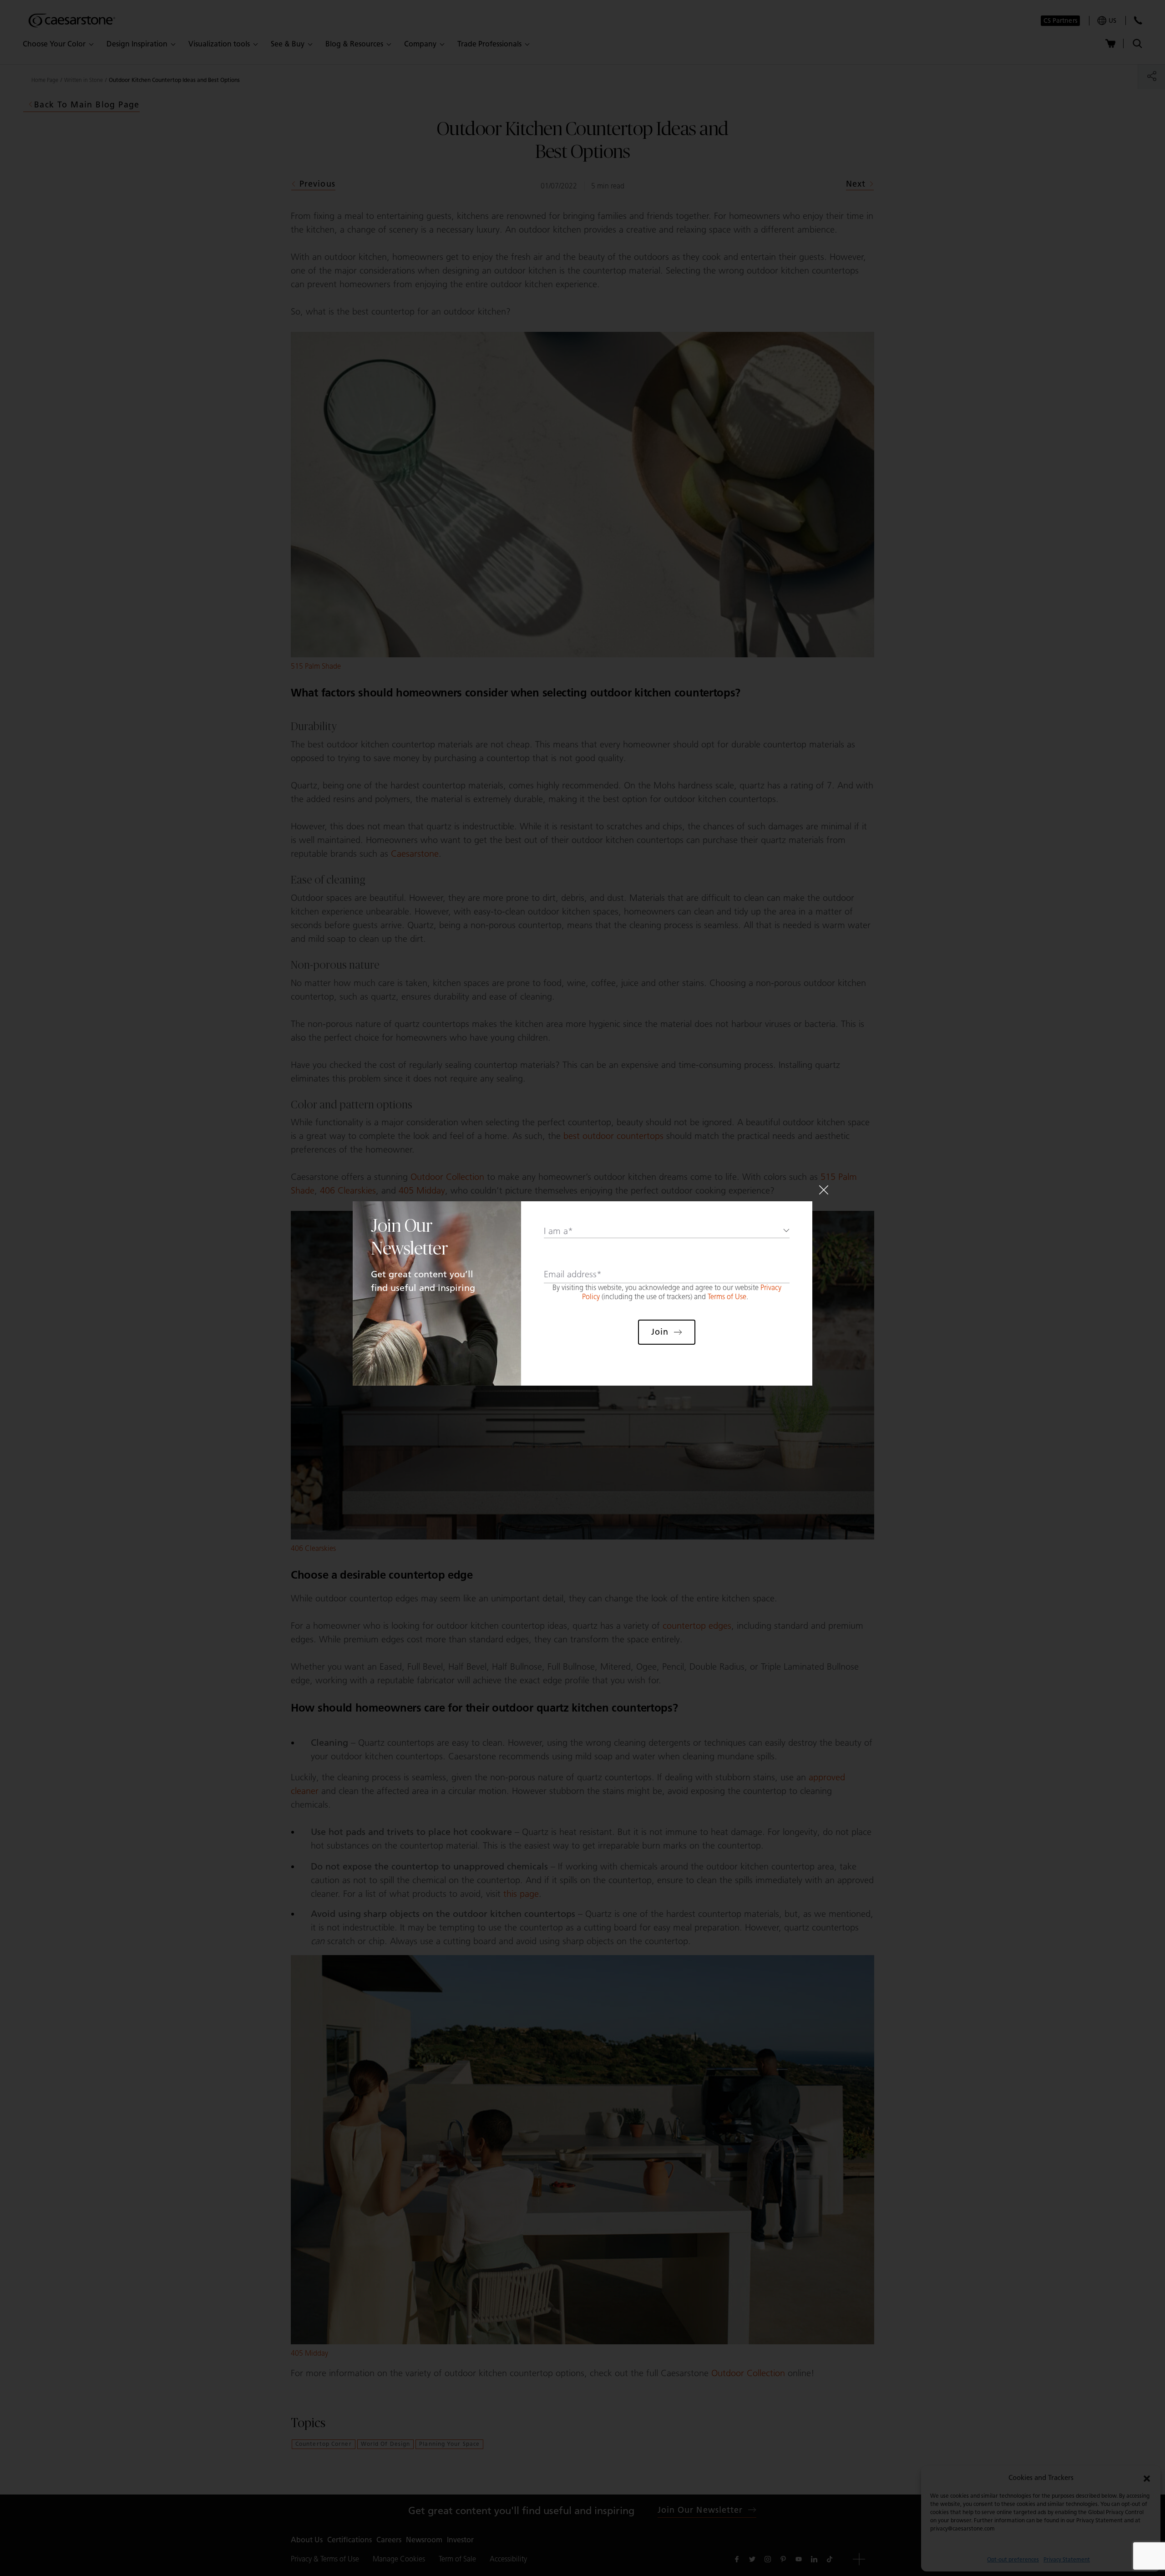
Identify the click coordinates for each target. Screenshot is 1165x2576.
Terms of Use (727, 1297)
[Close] (824, 1190)
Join (660, 1332)
